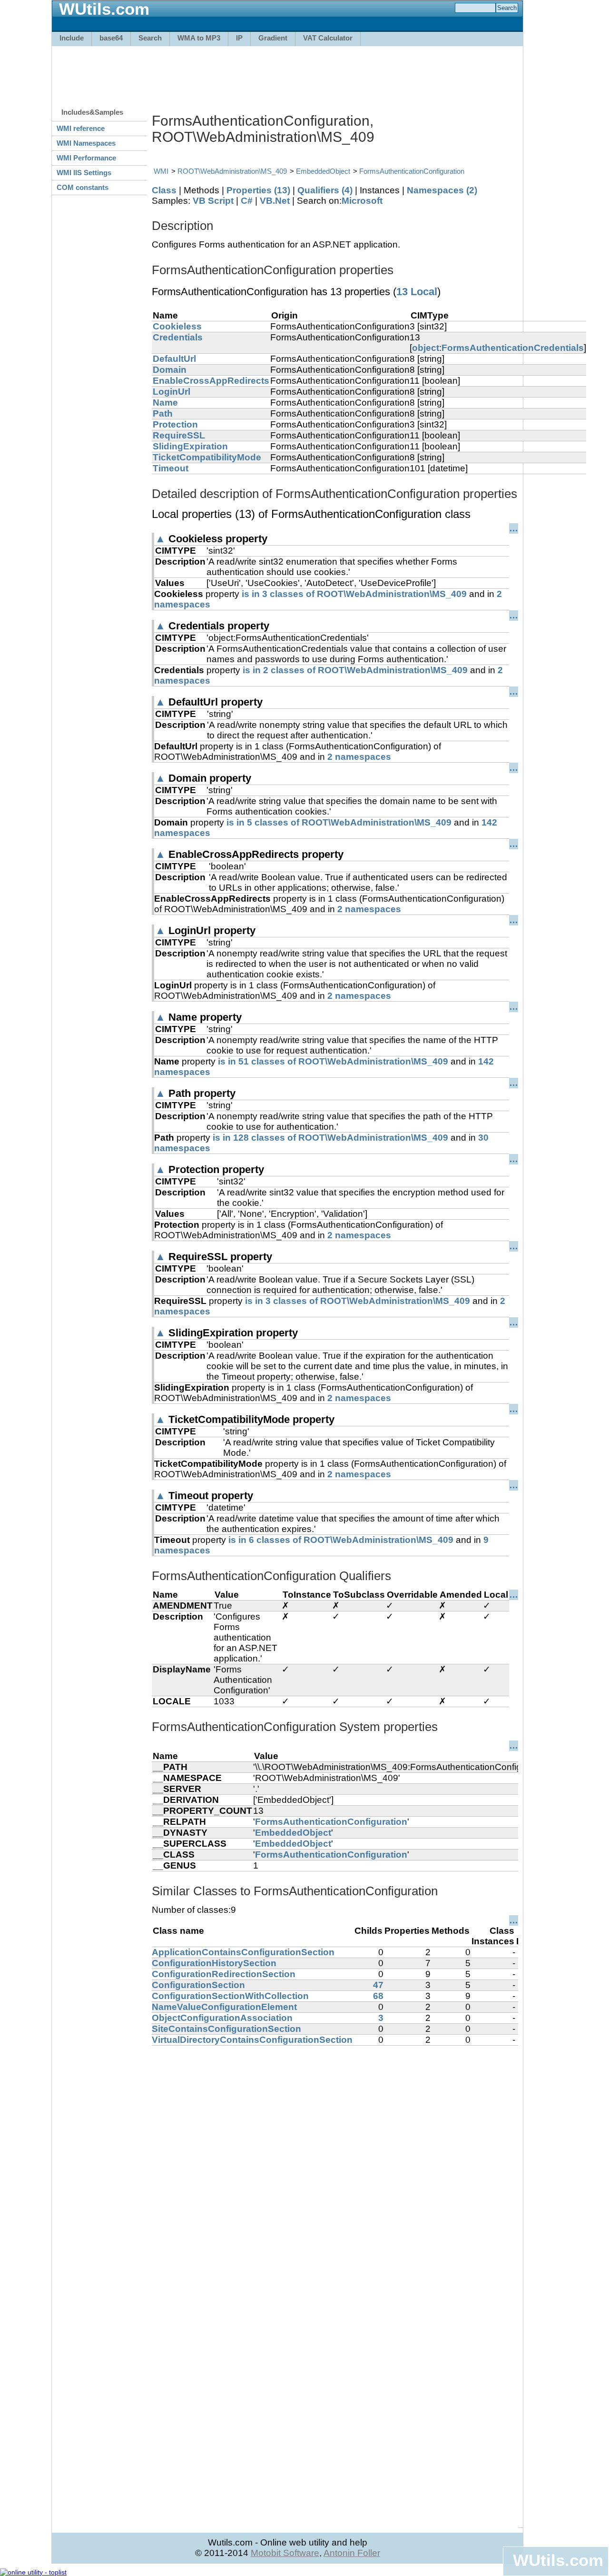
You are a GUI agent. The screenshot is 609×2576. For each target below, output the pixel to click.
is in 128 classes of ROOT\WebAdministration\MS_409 (330, 1138)
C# (247, 201)
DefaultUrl (174, 359)
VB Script (213, 201)
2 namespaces (359, 757)
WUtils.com (558, 2560)
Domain (170, 370)
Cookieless (177, 326)
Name (165, 403)
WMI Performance (86, 158)
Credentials (178, 337)
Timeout (171, 468)
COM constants (83, 187)
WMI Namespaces (86, 143)
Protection (175, 424)
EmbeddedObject (323, 171)
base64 (111, 38)
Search (150, 38)
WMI (161, 171)
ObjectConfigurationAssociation (222, 2018)
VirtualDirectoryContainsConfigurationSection (252, 2040)
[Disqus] (335, 2165)
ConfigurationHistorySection (214, 1963)
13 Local (417, 292)
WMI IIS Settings (84, 173)
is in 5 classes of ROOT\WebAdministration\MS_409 (339, 822)
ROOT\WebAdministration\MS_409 (232, 171)
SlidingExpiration (190, 446)
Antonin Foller (352, 2553)
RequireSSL (179, 435)
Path (163, 413)
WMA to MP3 (199, 38)
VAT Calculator (328, 38)
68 (378, 1996)
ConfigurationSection (198, 1985)
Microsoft (362, 201)
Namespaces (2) (442, 190)
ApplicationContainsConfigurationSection (243, 1952)
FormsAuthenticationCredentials (513, 348)
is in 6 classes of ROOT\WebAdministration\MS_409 (341, 1540)
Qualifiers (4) (325, 190)
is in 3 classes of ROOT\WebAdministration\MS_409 (354, 594)
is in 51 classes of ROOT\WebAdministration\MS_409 (333, 1061)
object (426, 348)
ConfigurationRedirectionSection (224, 1974)
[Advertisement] (287, 72)
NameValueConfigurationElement (224, 2007)
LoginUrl (172, 392)
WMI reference (81, 128)
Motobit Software (285, 2553)
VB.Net (275, 201)
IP (239, 38)
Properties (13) (258, 190)
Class (164, 190)
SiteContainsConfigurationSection (226, 2029)
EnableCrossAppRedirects (211, 381)
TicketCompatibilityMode (207, 457)
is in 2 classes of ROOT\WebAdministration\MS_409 (355, 670)
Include (72, 38)
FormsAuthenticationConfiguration (412, 171)
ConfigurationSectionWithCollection (230, 1996)
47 (378, 1985)
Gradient (273, 38)
